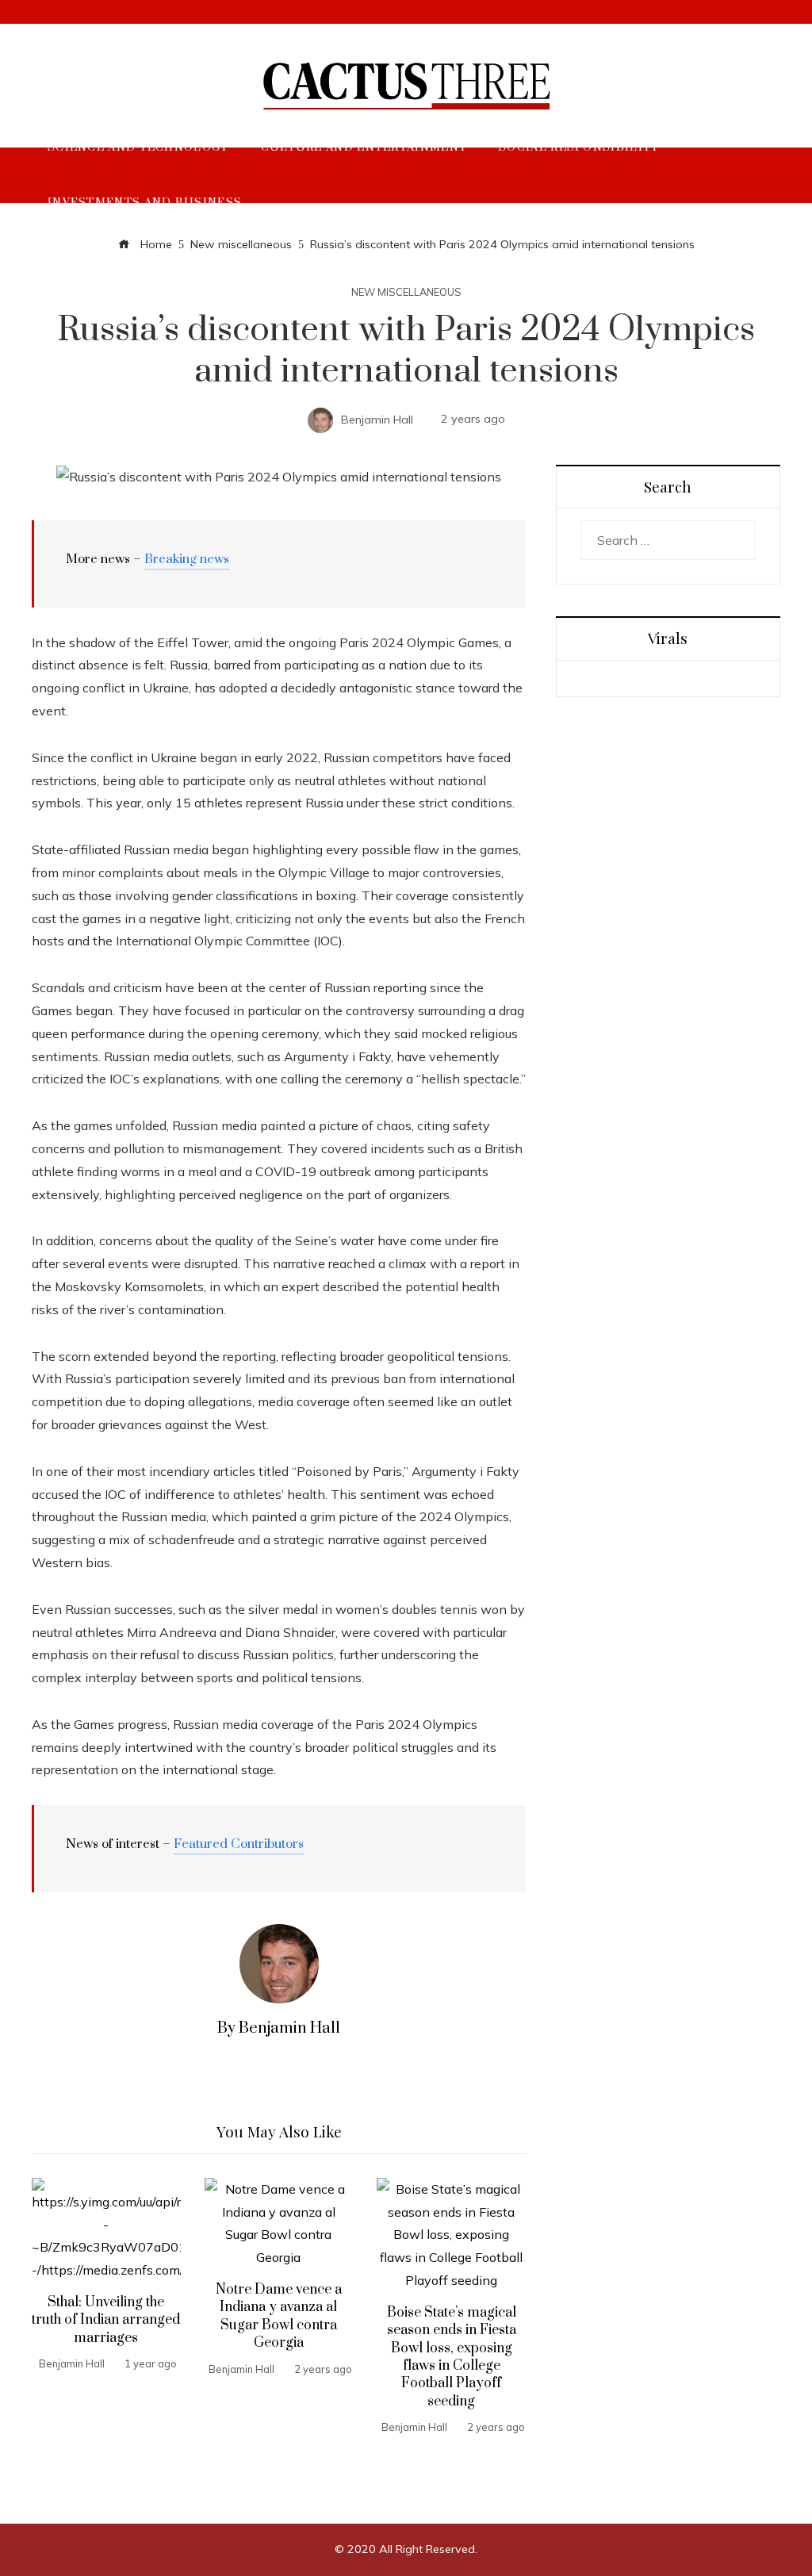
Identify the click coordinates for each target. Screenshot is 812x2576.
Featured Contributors (239, 1844)
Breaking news (187, 559)
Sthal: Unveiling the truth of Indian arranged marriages (106, 2320)
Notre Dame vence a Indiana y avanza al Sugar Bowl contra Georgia (279, 2316)
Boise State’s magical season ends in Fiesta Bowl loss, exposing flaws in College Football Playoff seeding (452, 2357)
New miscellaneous (406, 292)
